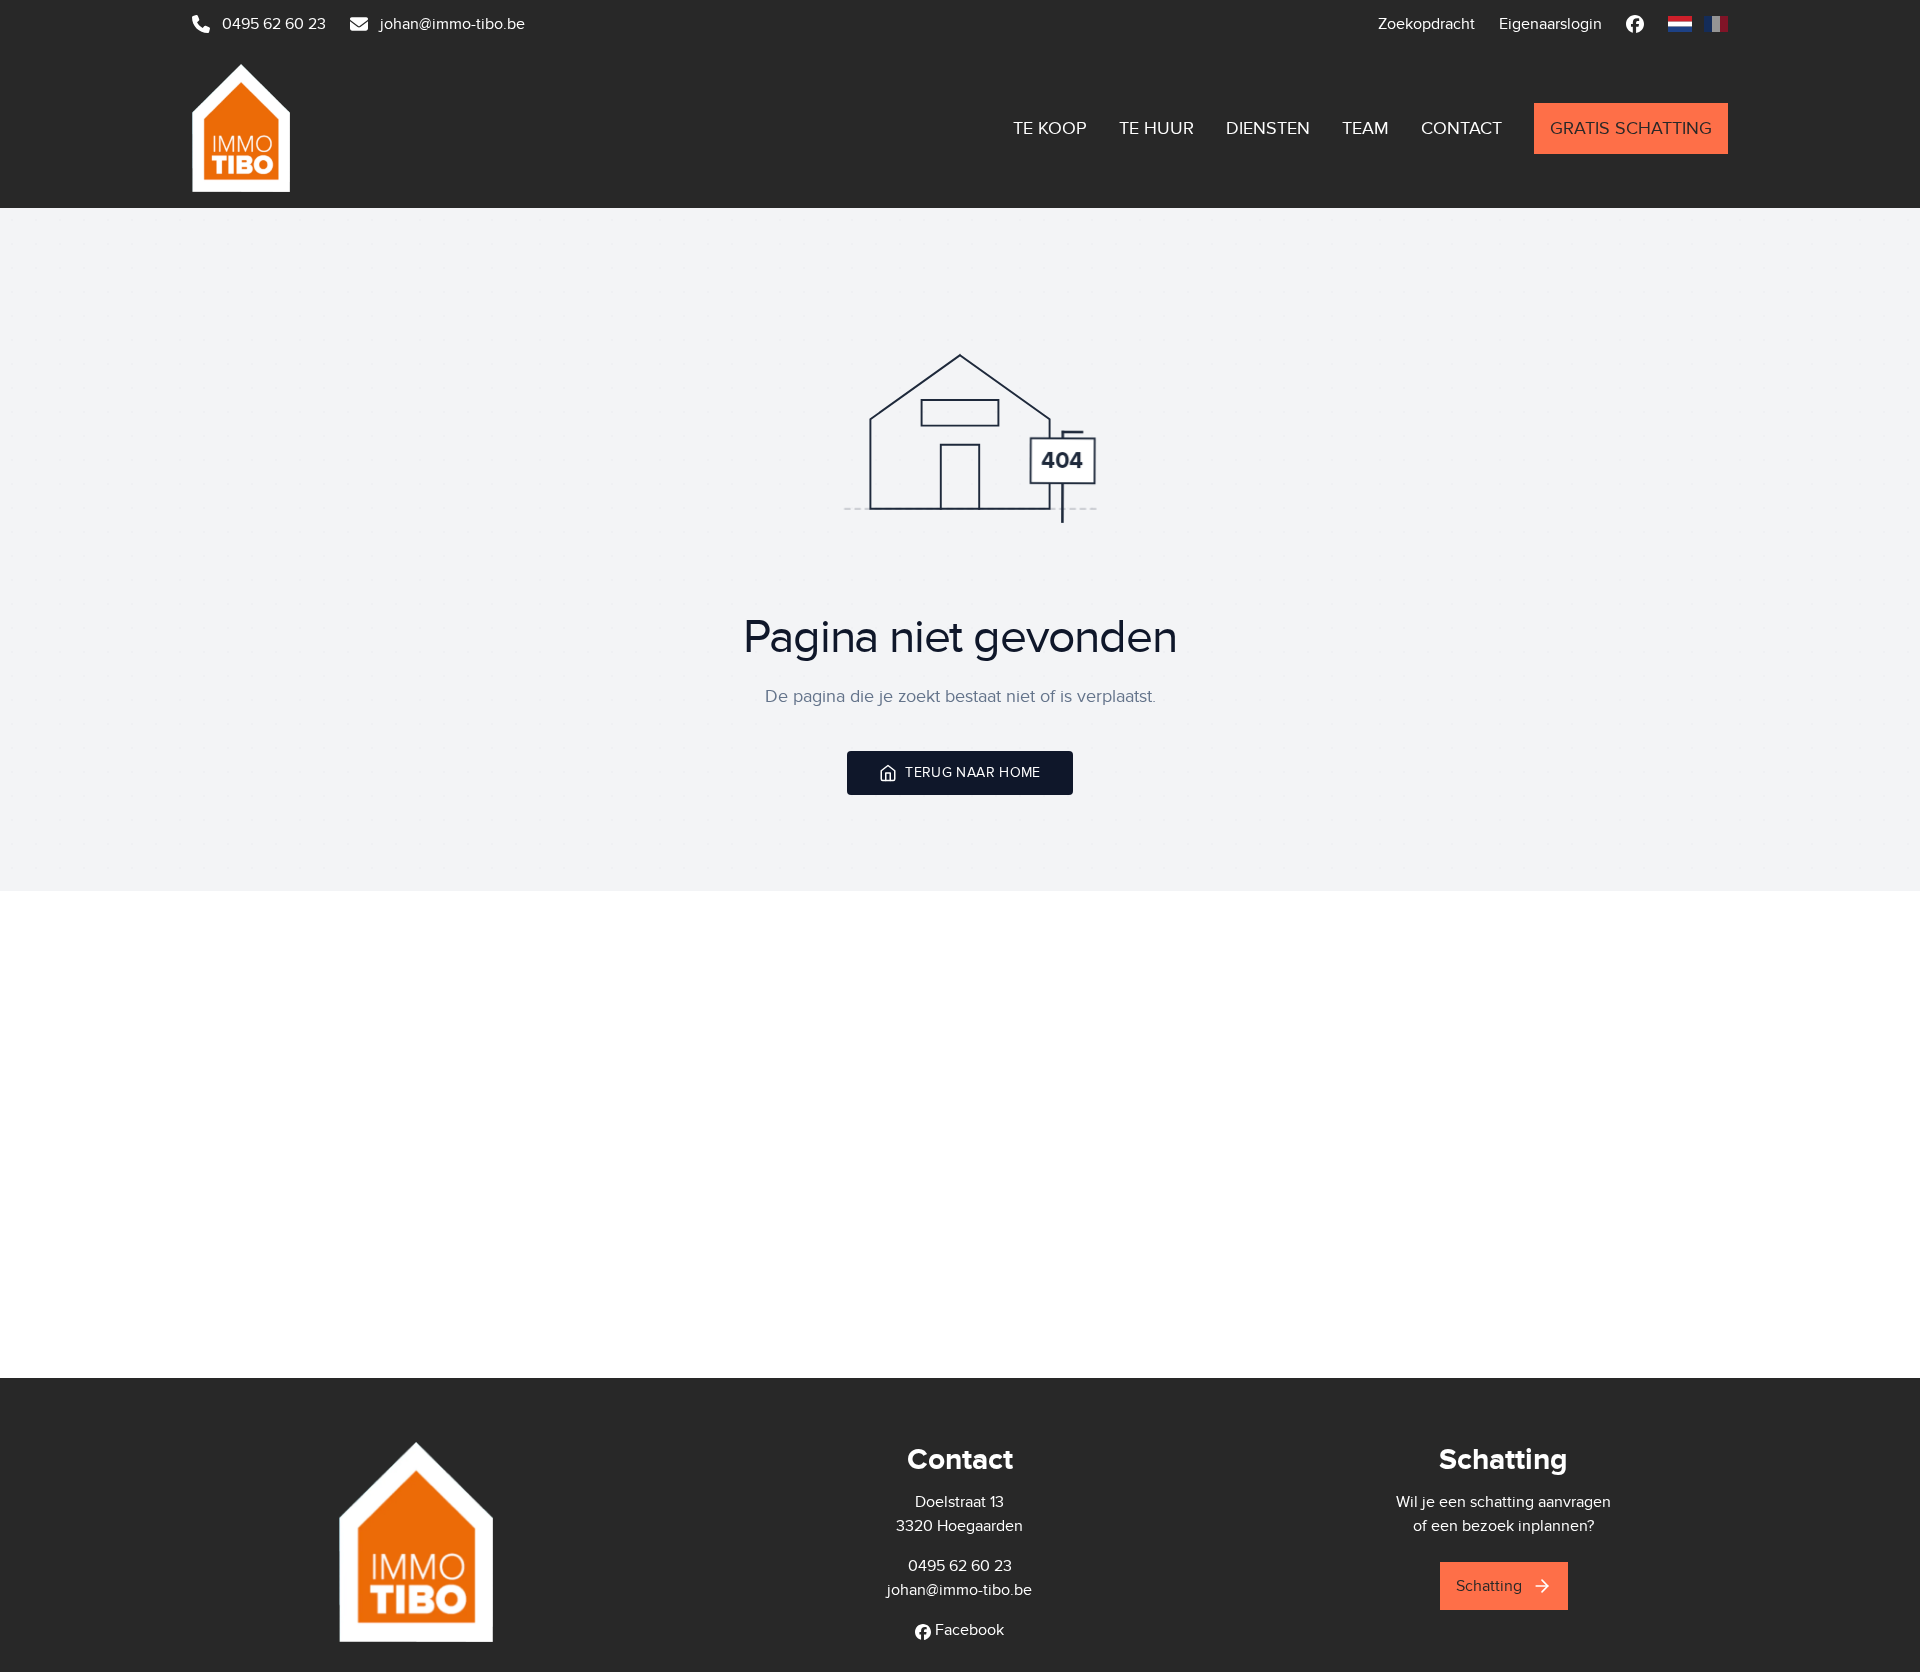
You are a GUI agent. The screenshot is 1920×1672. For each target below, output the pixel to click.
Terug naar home (972, 772)
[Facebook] (1635, 24)
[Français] (1716, 24)
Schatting (1489, 1586)
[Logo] (319, 128)
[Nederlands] (1680, 24)
